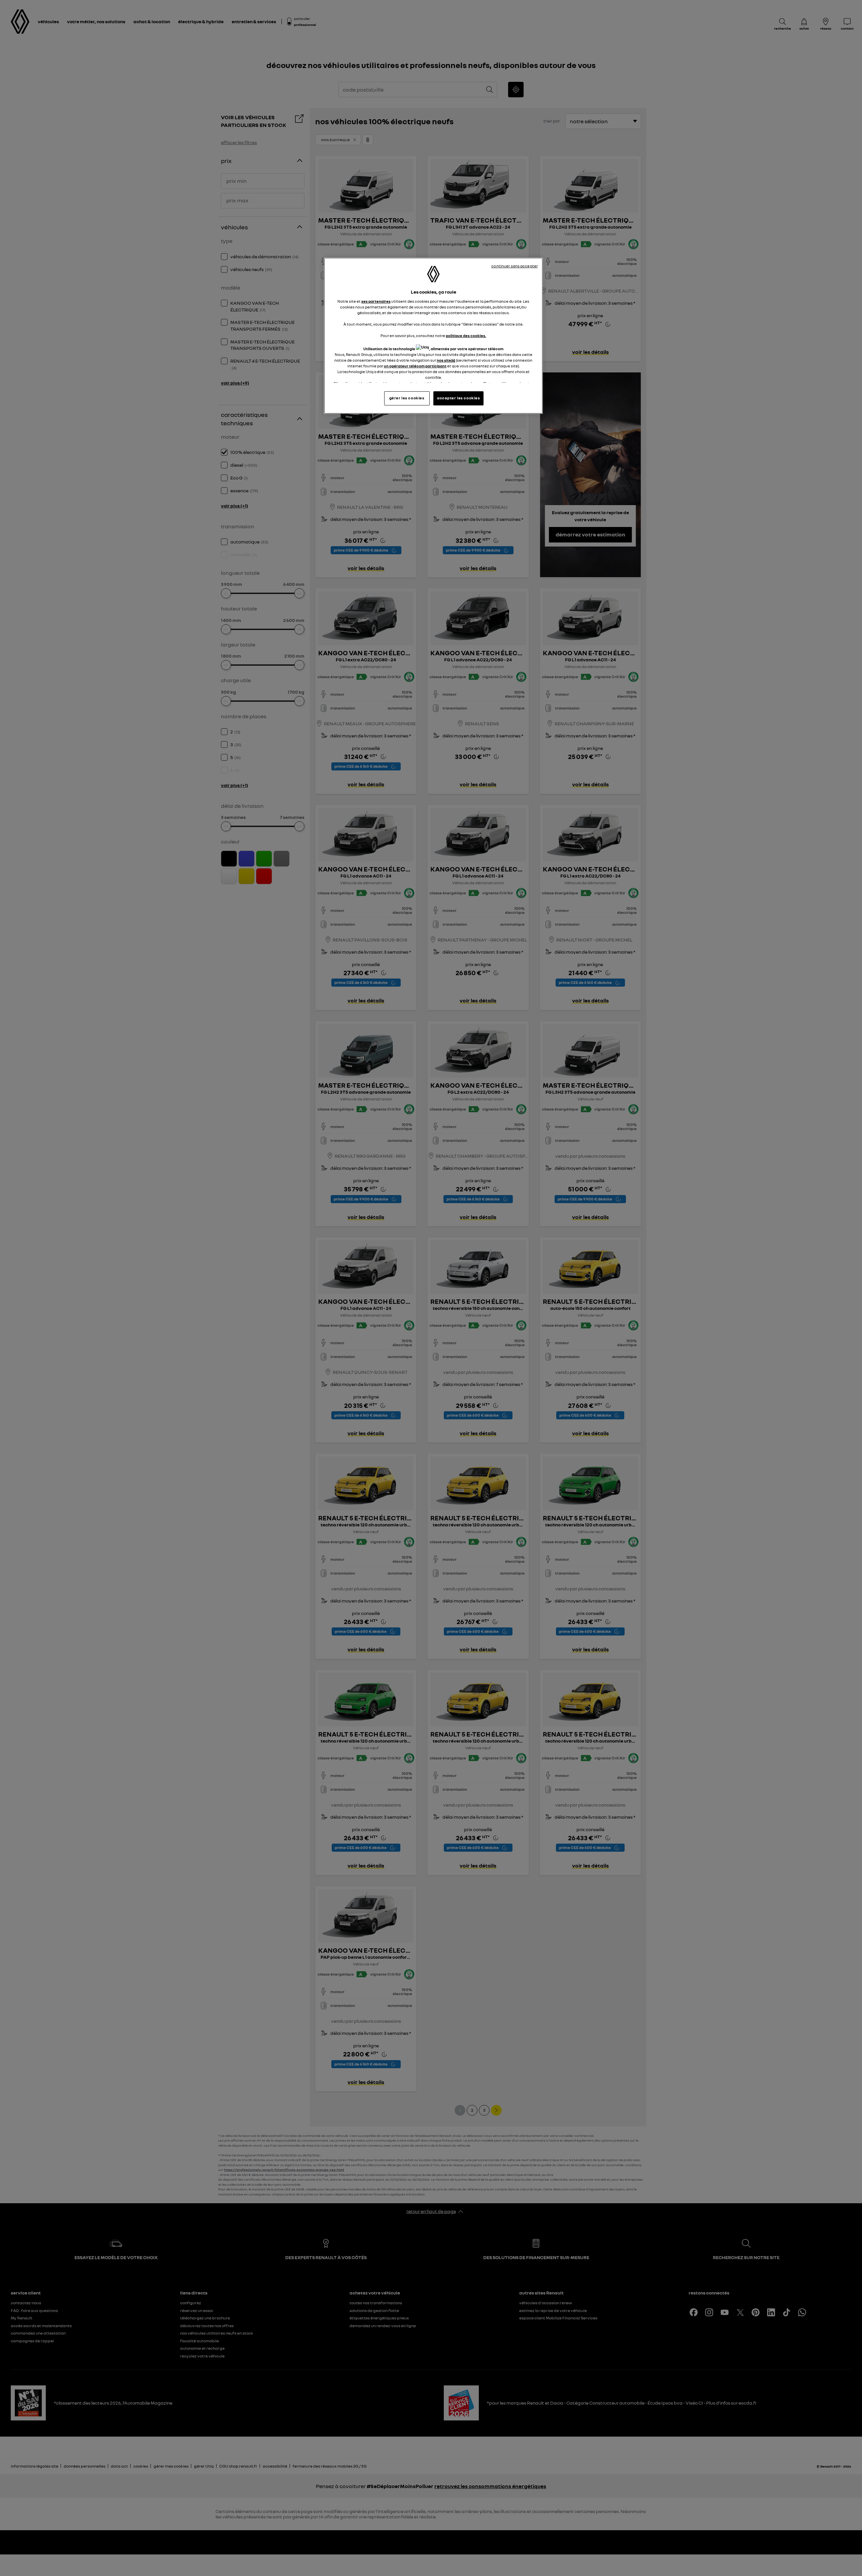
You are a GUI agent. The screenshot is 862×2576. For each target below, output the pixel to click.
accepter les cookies (458, 398)
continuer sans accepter (515, 266)
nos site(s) (446, 360)
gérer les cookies (407, 398)
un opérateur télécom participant (415, 366)
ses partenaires (376, 301)
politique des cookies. (466, 336)
